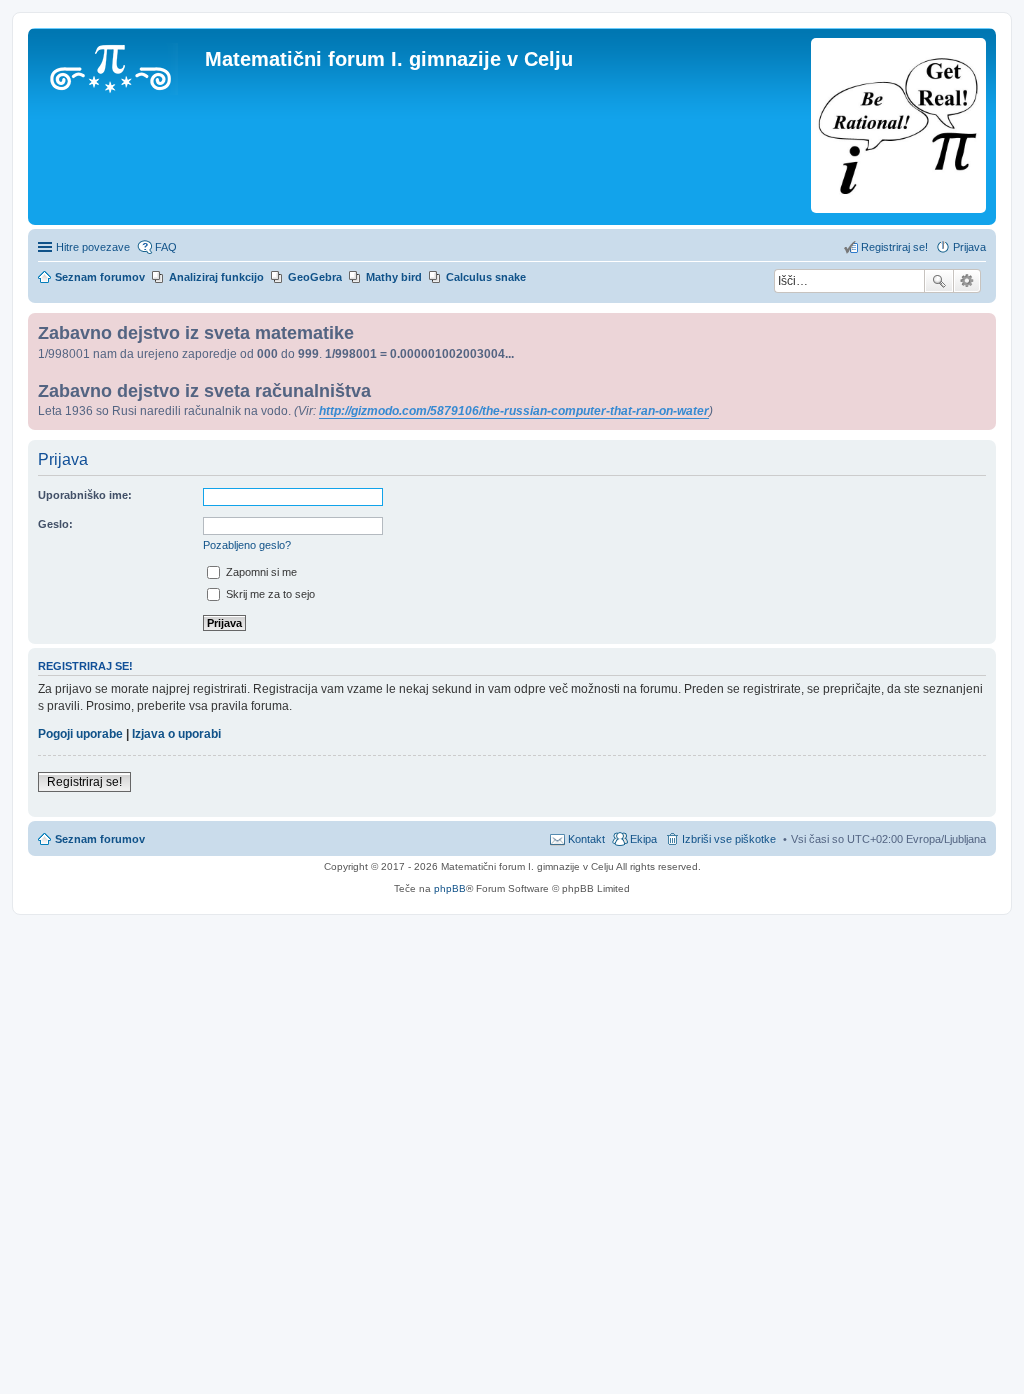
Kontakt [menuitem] (586, 839)
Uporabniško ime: (85, 495)
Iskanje (939, 281)
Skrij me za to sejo (269, 594)
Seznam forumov (100, 839)
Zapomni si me (260, 572)
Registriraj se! (84, 782)
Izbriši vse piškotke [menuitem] (729, 839)
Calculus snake (486, 277)
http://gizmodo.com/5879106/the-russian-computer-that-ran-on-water (514, 411)
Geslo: (55, 524)
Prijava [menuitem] (969, 247)
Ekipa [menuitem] (643, 839)
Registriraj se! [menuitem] (894, 247)
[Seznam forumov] (119, 65)
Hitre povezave (93, 247)
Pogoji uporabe (80, 734)
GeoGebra (315, 277)
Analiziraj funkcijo (216, 277)
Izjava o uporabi (176, 734)
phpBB (450, 888)
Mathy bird (394, 277)
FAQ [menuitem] (166, 247)
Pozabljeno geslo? (247, 545)
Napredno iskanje (967, 281)
